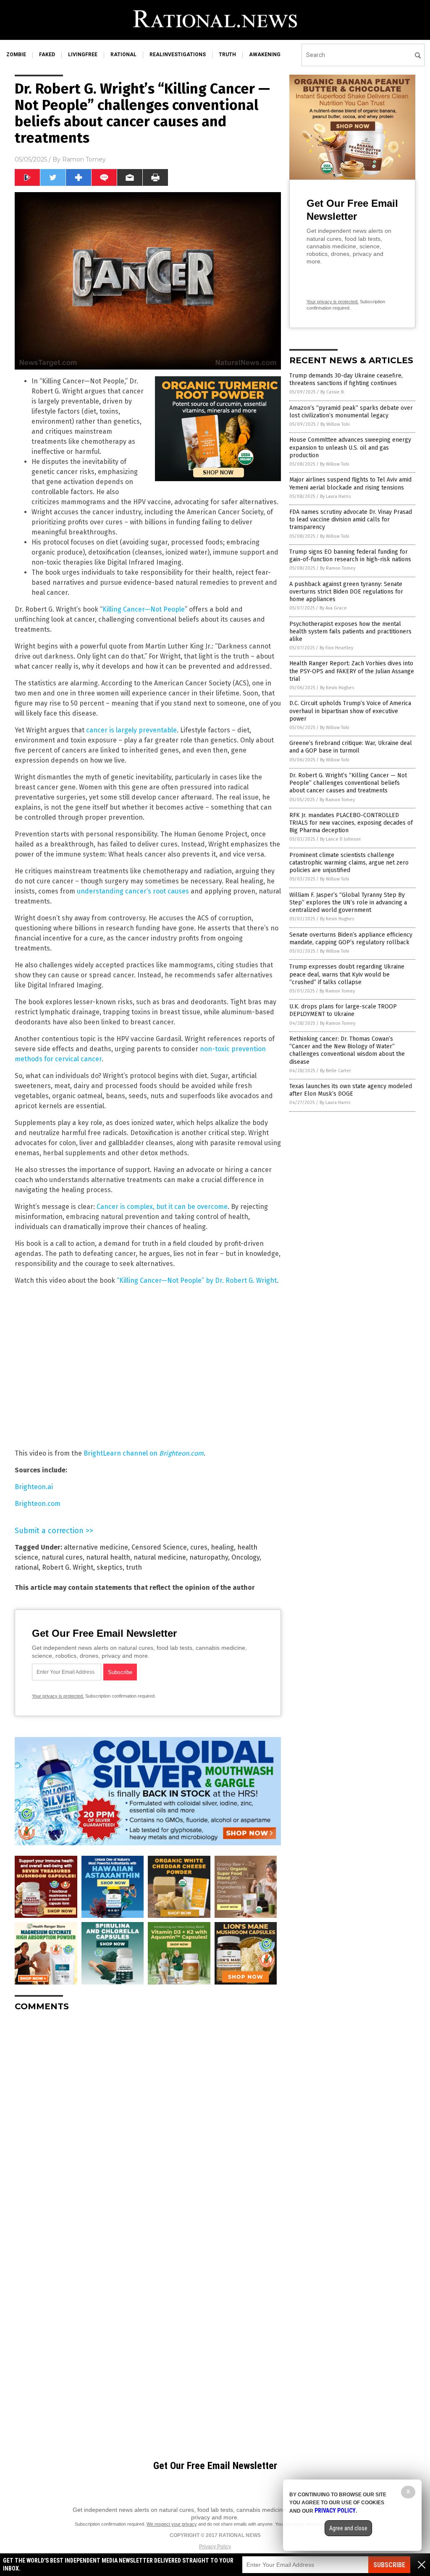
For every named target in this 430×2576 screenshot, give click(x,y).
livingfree (83, 55)
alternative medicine (96, 1547)
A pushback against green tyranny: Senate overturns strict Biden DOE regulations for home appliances (346, 592)
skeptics (110, 1567)
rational (123, 55)
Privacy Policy (215, 2547)
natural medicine (160, 1557)
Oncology (245, 1557)
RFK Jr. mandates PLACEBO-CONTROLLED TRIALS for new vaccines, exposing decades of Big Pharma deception (351, 823)
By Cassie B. (333, 392)
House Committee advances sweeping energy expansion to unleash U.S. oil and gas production (350, 447)
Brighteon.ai (34, 1487)
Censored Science (159, 1547)
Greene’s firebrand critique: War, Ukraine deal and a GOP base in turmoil (351, 747)
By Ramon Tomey (338, 568)
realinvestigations (178, 55)
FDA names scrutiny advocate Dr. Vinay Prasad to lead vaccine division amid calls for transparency (351, 520)
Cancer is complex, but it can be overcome (162, 1207)
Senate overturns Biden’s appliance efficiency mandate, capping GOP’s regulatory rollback (351, 939)
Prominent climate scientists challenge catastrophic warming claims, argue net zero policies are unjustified (349, 863)
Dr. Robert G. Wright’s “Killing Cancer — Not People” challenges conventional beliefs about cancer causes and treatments (348, 783)
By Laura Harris (335, 496)
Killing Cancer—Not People (144, 609)
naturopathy (209, 1557)
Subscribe (389, 2565)
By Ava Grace (333, 608)
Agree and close (348, 2528)
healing (222, 1547)
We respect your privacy (172, 2524)
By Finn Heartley (336, 648)
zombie (16, 55)
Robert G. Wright (68, 1567)
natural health (108, 1557)
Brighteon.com (38, 1504)
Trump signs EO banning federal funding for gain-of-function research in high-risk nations (350, 556)
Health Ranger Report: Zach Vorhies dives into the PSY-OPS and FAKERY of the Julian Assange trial (352, 671)
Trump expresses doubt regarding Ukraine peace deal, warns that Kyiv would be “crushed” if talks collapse (347, 974)
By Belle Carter (336, 1071)
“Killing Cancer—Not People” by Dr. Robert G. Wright (197, 1280)
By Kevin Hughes (337, 688)
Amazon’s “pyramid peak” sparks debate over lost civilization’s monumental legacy (351, 412)
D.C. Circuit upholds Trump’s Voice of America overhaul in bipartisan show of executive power (350, 711)
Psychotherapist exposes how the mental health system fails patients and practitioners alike (350, 632)
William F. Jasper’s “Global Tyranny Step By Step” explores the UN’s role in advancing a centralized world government (348, 903)
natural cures (62, 1557)
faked (47, 55)
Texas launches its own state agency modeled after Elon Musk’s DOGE (351, 1090)
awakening (265, 55)
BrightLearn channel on (144, 1453)
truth (227, 55)
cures (199, 1547)
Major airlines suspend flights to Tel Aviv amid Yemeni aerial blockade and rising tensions (350, 483)
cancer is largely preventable (131, 730)
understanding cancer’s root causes (133, 891)
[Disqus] (148, 2123)
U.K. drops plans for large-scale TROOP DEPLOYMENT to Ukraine (343, 1010)
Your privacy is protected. (58, 1696)
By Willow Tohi (335, 424)
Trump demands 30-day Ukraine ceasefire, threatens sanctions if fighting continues (346, 379)
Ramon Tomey (84, 159)
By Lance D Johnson (340, 839)
